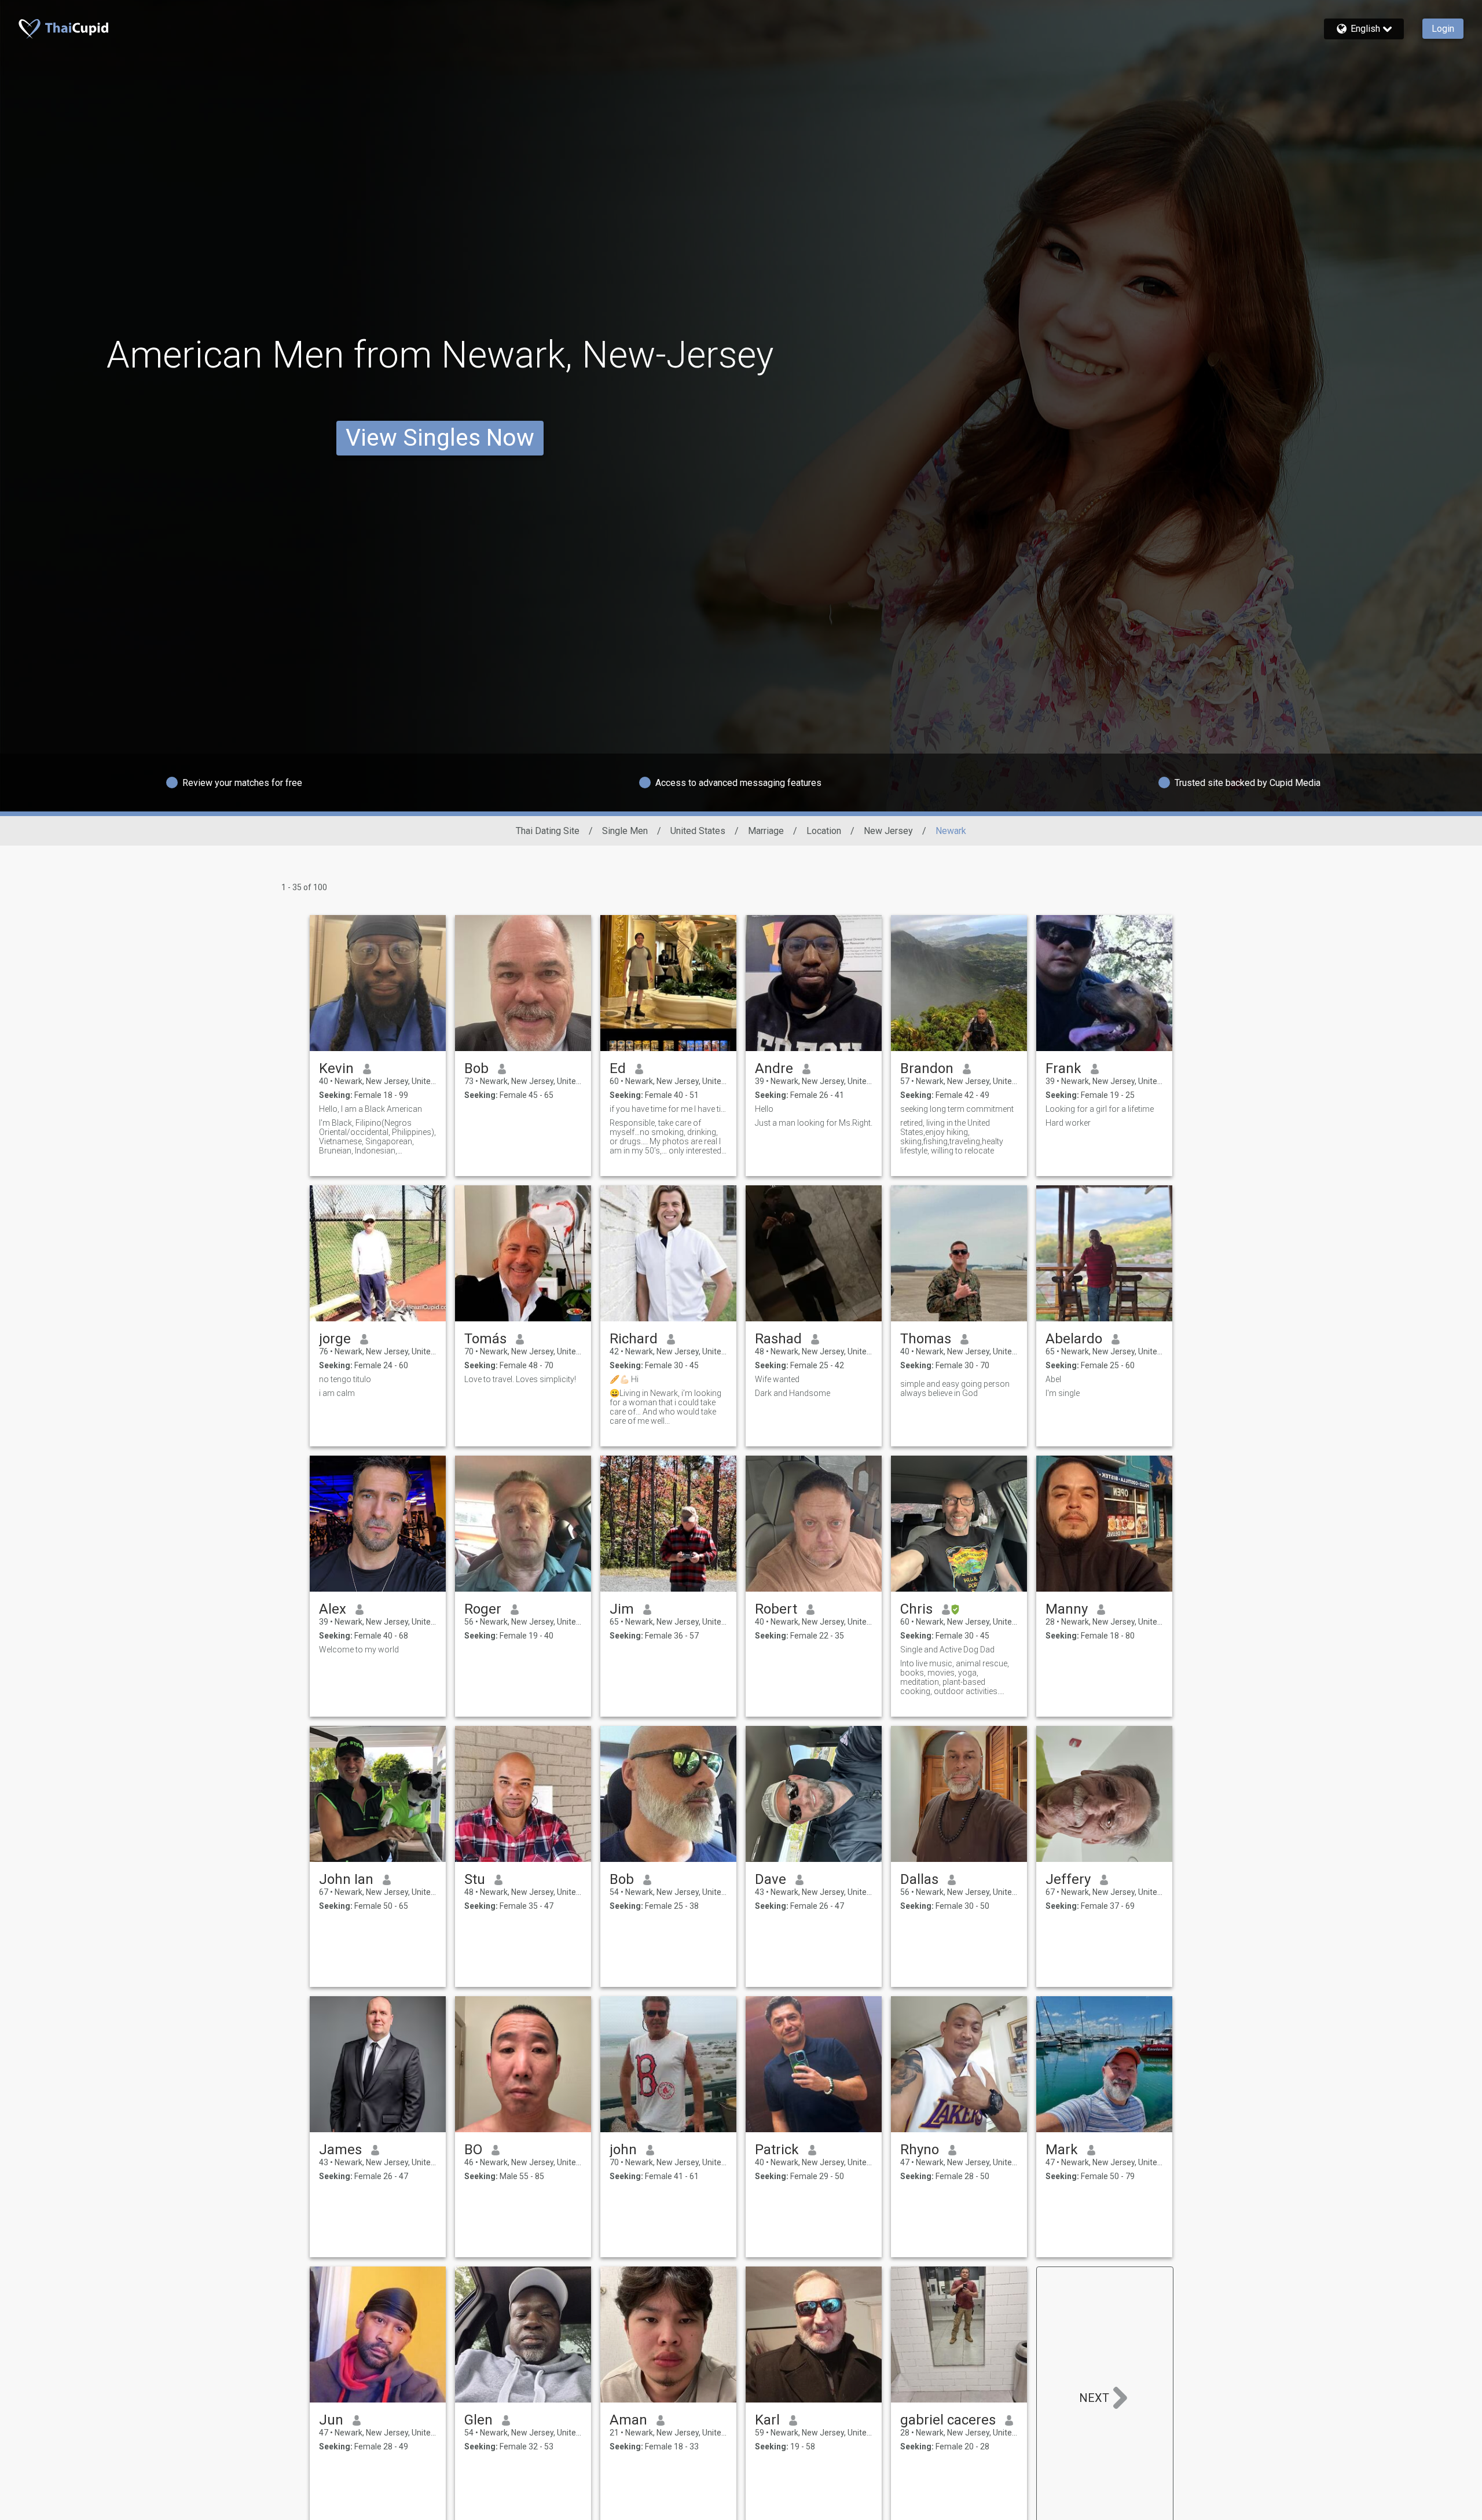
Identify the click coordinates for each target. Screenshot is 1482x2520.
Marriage (766, 831)
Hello (764, 1109)
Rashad (778, 1339)
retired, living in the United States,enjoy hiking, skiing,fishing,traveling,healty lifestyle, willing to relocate (952, 1137)
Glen (478, 2420)
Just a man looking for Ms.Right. (814, 1123)
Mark (1062, 2150)
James (340, 2150)
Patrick (777, 2150)
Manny (1067, 1609)
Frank (1063, 1068)
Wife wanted (777, 1379)
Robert (776, 1609)
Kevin (336, 1068)
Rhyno (920, 2150)
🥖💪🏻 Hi (624, 1379)
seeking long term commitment (957, 1109)
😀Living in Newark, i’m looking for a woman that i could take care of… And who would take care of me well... (665, 1407)
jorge (335, 1339)
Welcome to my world (359, 1650)
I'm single (1063, 1393)
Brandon (927, 1068)
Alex (333, 1609)
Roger (483, 1609)
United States (698, 831)
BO (473, 2150)
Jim (622, 1609)
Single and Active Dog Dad (947, 1650)
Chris (916, 1609)
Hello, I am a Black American (370, 1109)
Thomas (926, 1339)
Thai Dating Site (548, 831)
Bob (476, 1068)
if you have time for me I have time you (668, 1109)
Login (1443, 29)
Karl (767, 2420)
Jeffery (1068, 1879)
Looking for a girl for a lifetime (1100, 1109)
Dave (771, 1879)
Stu (475, 1879)
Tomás (485, 1339)
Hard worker (1068, 1123)
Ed (618, 1068)
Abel (1053, 1379)
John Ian (346, 1879)
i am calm (337, 1393)
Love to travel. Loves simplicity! (520, 1379)
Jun (331, 2420)
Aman (628, 2420)
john (623, 2150)
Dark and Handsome (793, 1393)
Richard (634, 1339)
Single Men (625, 831)
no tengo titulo (345, 1379)
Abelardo (1074, 1339)
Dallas (919, 1879)
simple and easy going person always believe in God (955, 1388)
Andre (774, 1068)
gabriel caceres (948, 2420)
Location (824, 831)
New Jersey (888, 831)
